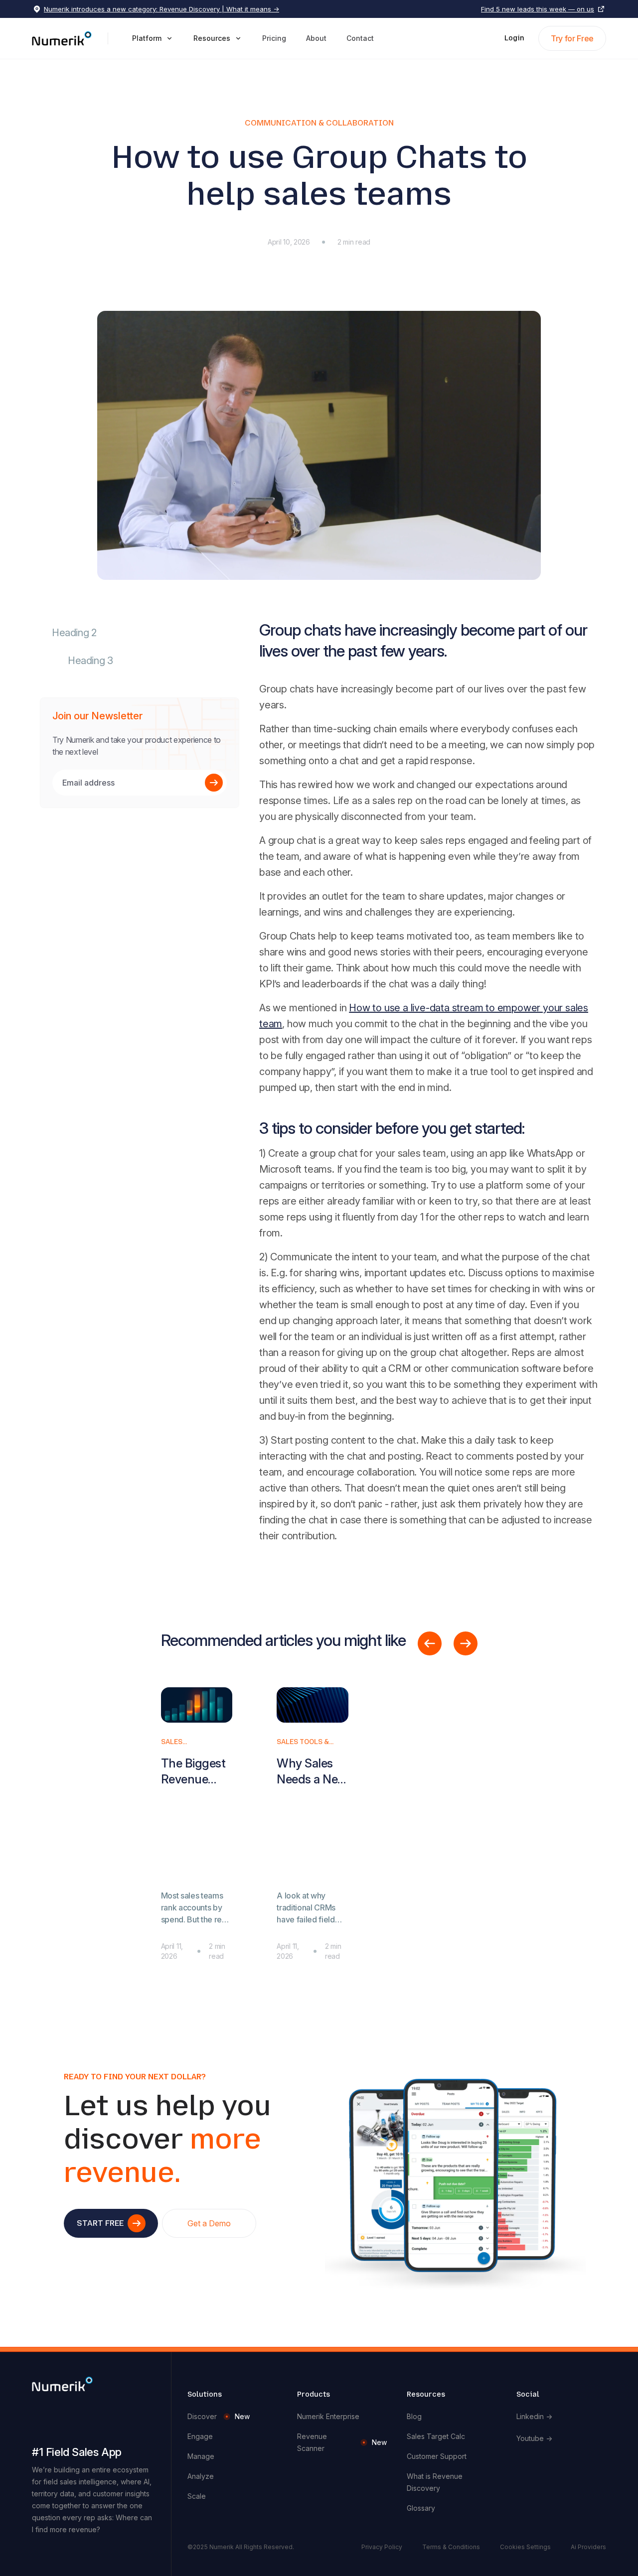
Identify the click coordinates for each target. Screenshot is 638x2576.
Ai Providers (588, 2547)
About (316, 38)
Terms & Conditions (451, 2547)
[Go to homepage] (62, 2383)
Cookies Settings (525, 2547)
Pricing (274, 38)
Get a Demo (209, 2223)
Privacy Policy (382, 2547)
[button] (153, 38)
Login (514, 38)
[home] (62, 38)
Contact (360, 38)
